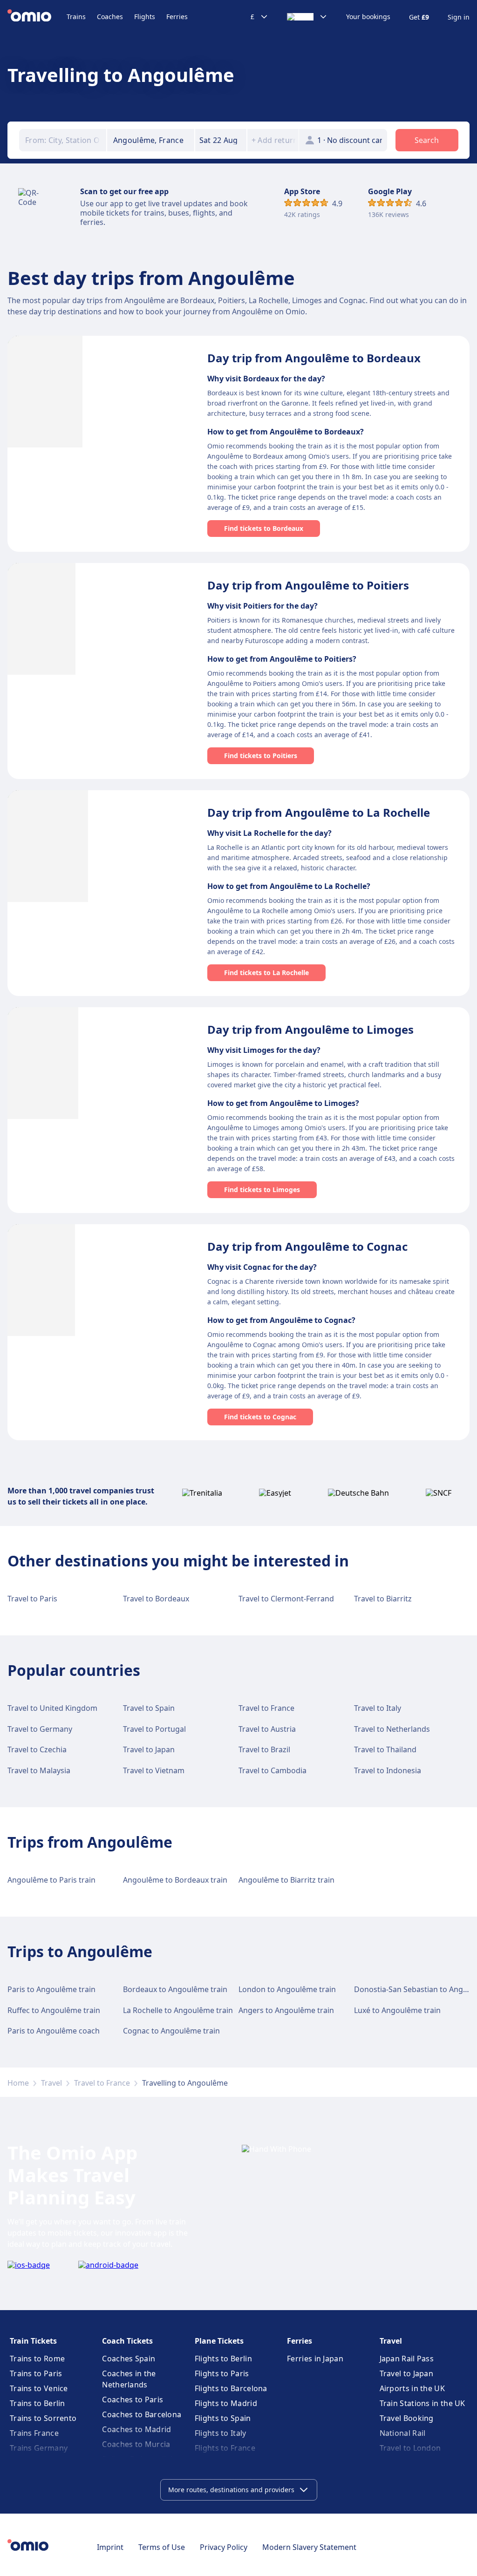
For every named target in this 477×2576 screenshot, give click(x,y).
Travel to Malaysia (39, 1770)
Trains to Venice (39, 2388)
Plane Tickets (219, 2341)
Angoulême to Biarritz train (286, 1880)
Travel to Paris (32, 1599)
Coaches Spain (129, 2359)
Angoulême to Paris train (51, 1880)
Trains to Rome (37, 2359)
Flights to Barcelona (231, 2388)
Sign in (459, 17)
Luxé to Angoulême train (397, 2010)
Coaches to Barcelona (142, 2414)
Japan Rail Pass (407, 2359)
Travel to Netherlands (392, 1729)
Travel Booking (407, 2418)
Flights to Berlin (223, 2359)
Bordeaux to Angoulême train (175, 1989)
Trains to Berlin (37, 2403)
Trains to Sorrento (43, 2418)
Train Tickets (33, 2341)
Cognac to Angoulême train (171, 2031)
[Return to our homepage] (37, 17)
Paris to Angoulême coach (54, 2031)
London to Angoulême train (287, 1989)
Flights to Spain (223, 2418)
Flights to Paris (222, 2373)
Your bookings (368, 17)
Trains (76, 17)
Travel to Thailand (385, 1749)
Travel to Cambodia (273, 1770)
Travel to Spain (149, 1708)
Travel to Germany (40, 1729)
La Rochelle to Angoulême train (178, 2010)
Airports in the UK (412, 2388)
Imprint (110, 2547)
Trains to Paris (36, 2373)
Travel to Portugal (154, 1729)
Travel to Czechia (37, 1749)
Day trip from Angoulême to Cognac (307, 1246)
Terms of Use (162, 2547)
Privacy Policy (224, 2547)
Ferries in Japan (315, 2359)
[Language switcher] (307, 17)
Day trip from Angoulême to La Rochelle (319, 812)
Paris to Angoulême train (51, 1989)
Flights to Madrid (226, 2403)
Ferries (177, 17)
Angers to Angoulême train (286, 2010)
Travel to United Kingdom (52, 1708)
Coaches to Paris (133, 2400)
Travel (51, 2083)
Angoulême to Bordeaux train (175, 1880)
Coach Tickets (127, 2341)
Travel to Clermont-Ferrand (286, 1599)
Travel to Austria (267, 1729)
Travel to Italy (378, 1708)
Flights (145, 17)
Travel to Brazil (264, 1749)
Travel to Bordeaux (156, 1599)
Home (18, 2083)
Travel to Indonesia (388, 1770)
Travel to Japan (149, 1749)
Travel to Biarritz (383, 1599)
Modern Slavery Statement (309, 2547)
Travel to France (266, 1708)
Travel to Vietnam (154, 1770)
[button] (221, 140)
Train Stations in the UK (422, 2403)
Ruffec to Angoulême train (54, 2010)
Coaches (110, 17)
